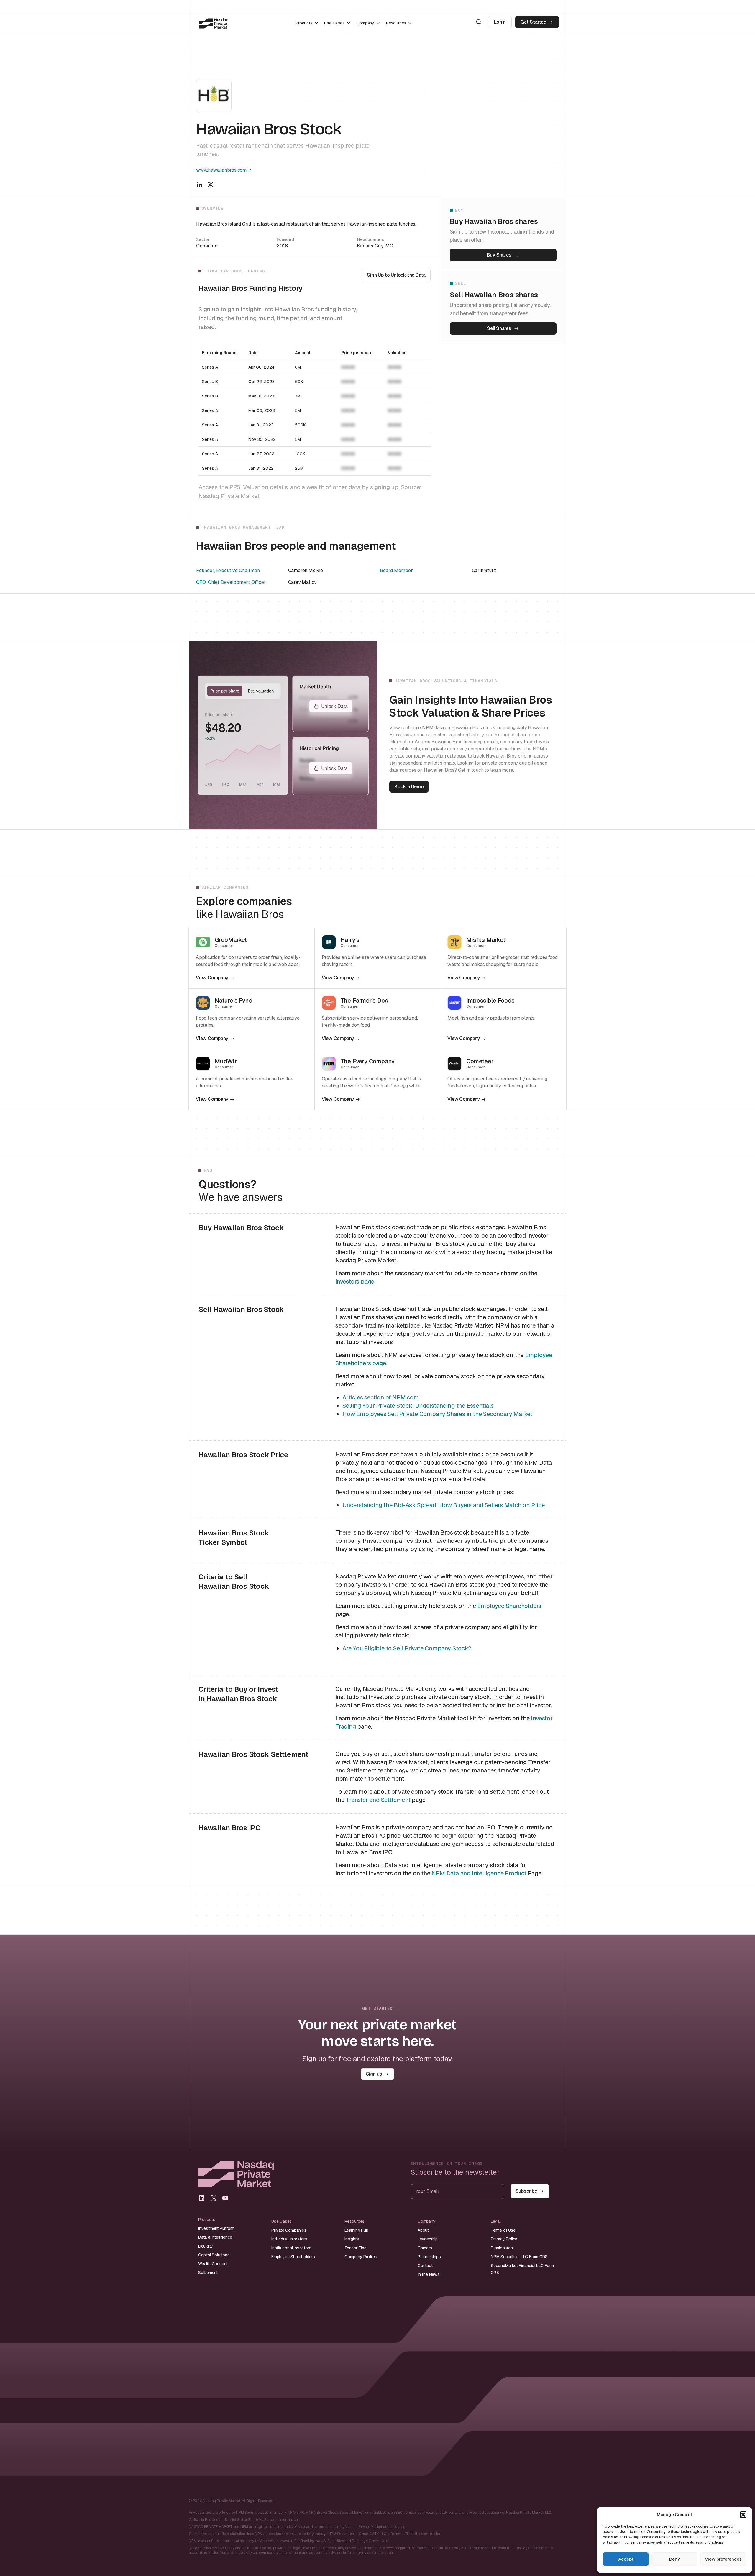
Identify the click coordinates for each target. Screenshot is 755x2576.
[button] (743, 2515)
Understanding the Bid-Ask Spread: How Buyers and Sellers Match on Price (444, 1505)
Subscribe (526, 2191)
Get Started (534, 22)
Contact (425, 2265)
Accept (626, 2559)
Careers (425, 2248)
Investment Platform (216, 2228)
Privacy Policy (504, 2239)
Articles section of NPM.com (381, 1397)
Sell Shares (499, 328)
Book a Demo (409, 787)
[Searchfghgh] (479, 22)
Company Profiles (361, 2257)
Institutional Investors (291, 2248)
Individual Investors (289, 2239)
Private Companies (289, 2230)
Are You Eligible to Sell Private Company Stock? (407, 1648)
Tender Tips (356, 2248)
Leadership (428, 2239)
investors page (355, 1282)
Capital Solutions (214, 2255)
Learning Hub (356, 2230)
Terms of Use (503, 2230)
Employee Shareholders (509, 1606)
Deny (674, 2559)
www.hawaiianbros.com (221, 170)
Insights (352, 2239)
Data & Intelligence (215, 2237)
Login (500, 22)
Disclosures (502, 2248)
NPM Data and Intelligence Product (479, 1873)
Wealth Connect (213, 2264)
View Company (212, 978)
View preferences (723, 2559)
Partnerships (429, 2257)
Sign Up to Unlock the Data (396, 275)
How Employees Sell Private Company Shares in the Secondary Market (437, 1414)
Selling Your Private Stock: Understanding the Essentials (418, 1406)
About (423, 2230)
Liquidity (206, 2246)
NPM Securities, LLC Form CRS (519, 2257)
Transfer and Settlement (378, 1800)
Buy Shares (499, 255)
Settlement (208, 2273)
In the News (429, 2274)
